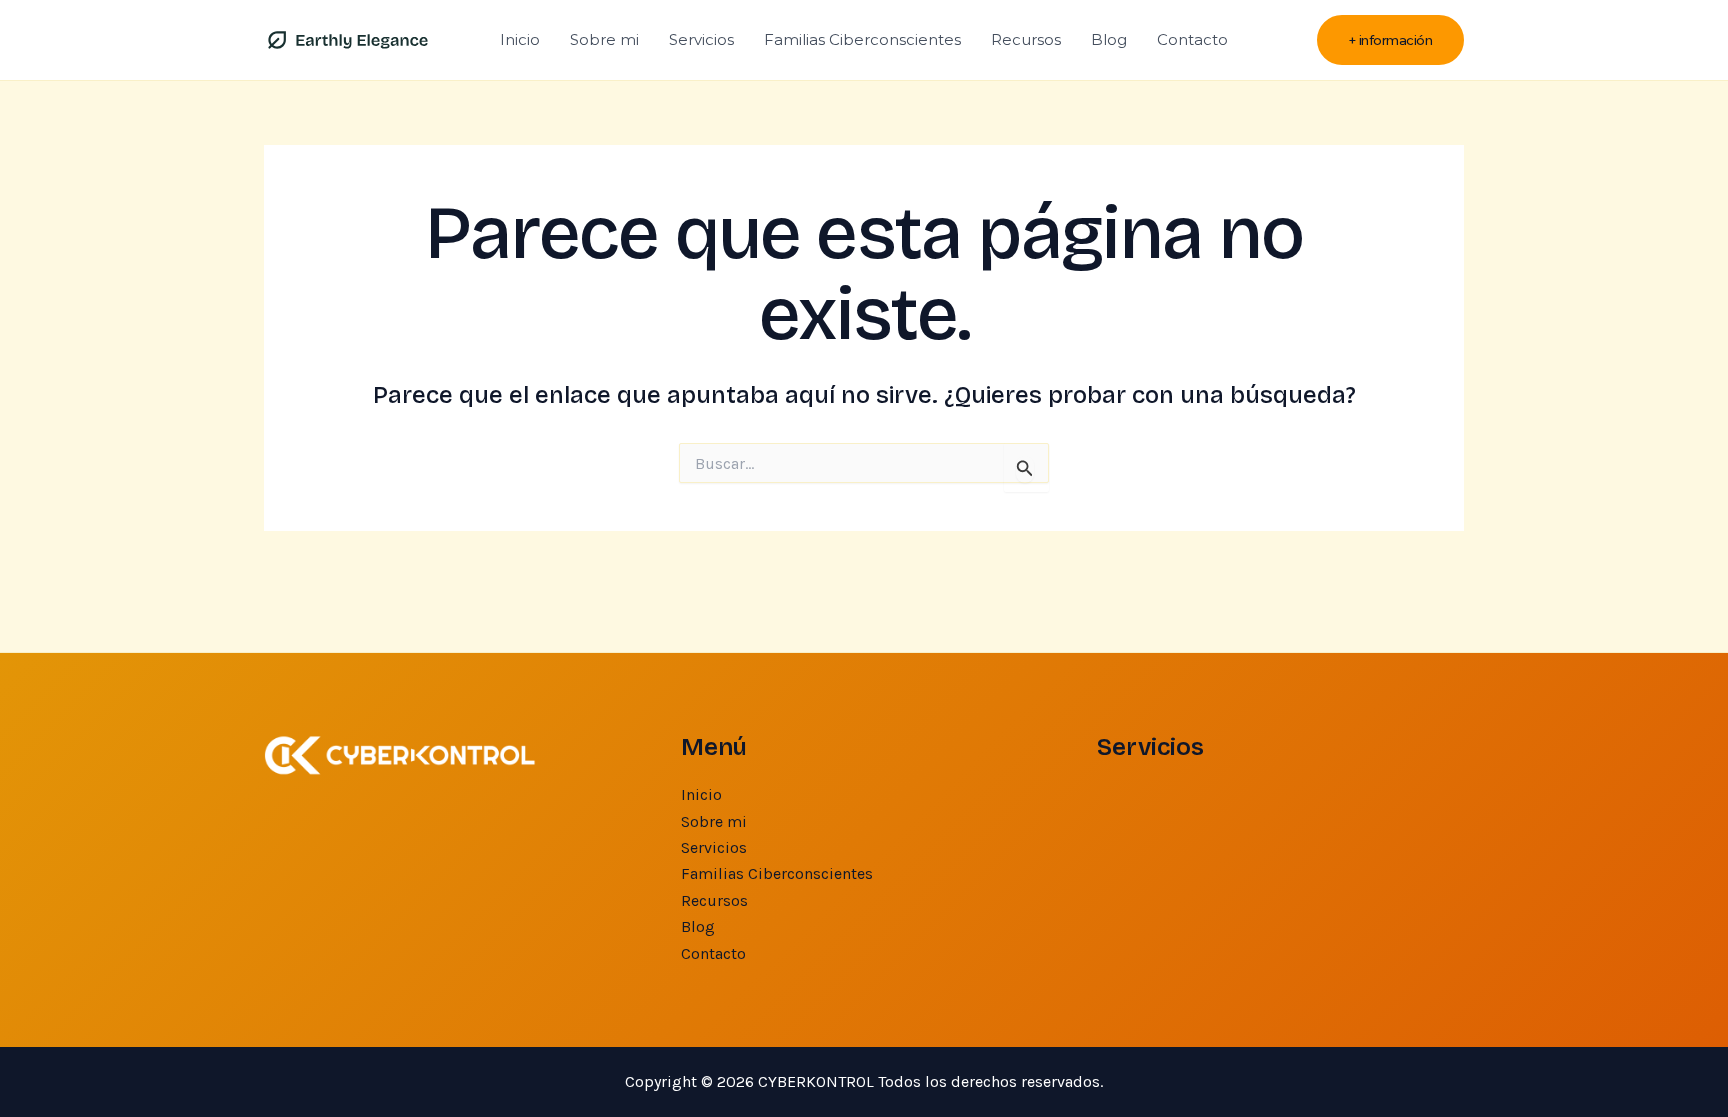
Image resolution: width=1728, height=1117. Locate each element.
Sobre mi (604, 39)
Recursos (1026, 39)
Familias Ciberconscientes (862, 39)
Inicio (520, 39)
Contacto (1192, 39)
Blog (1109, 39)
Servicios (701, 39)
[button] (1391, 40)
